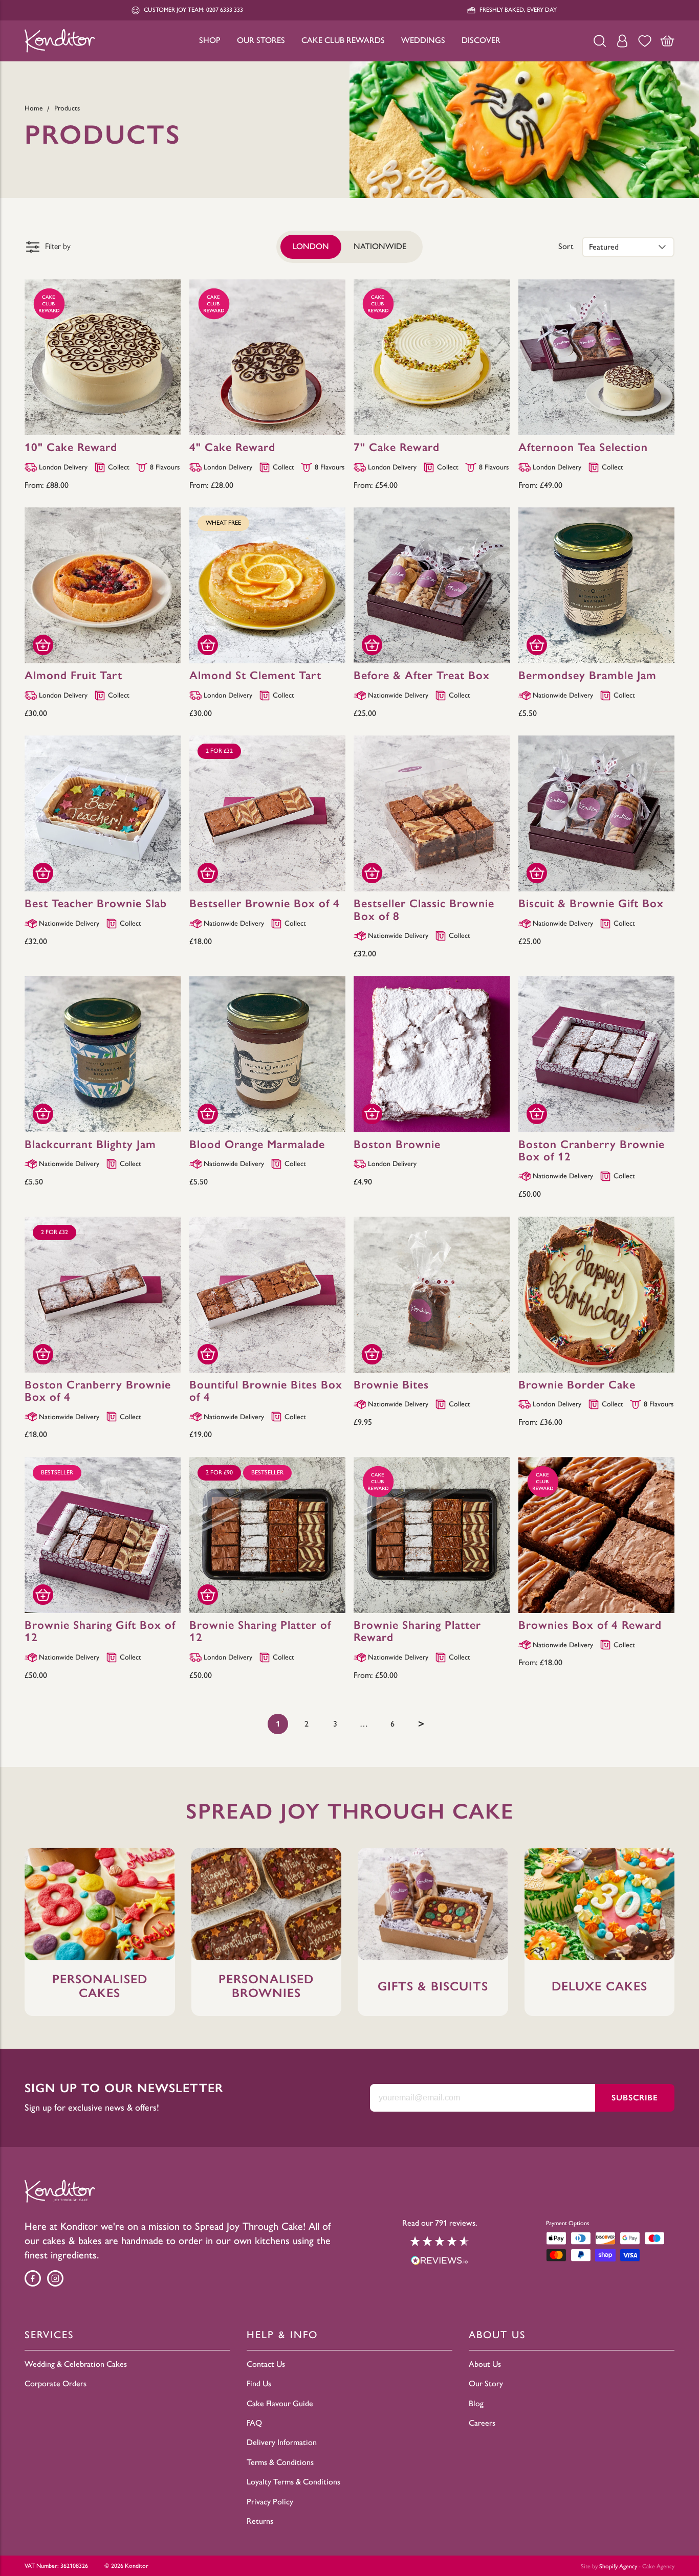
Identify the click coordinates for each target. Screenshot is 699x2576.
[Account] (622, 41)
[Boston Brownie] (432, 1054)
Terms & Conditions (280, 2462)
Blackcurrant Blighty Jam (90, 1144)
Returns (260, 2521)
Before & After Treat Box (422, 675)
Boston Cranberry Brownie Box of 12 (592, 1150)
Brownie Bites (391, 1385)
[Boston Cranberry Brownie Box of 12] (597, 1054)
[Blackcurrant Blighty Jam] (103, 1054)
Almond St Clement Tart (255, 675)
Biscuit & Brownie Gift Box (591, 903)
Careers (482, 2423)
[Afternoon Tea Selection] (597, 357)
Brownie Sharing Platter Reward (417, 1631)
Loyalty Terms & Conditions (293, 2482)
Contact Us (266, 2364)
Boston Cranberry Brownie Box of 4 (98, 1391)
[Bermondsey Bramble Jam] (597, 586)
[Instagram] (55, 2278)
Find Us (259, 2383)
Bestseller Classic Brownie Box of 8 (424, 910)
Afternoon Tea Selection (583, 447)
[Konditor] (60, 41)
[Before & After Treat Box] (432, 586)
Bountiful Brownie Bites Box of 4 (266, 1391)
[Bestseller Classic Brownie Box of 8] (432, 814)
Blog (476, 2403)
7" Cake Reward (397, 447)
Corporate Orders (56, 2383)
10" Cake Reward (71, 447)
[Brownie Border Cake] (597, 1295)
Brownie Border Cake (577, 1385)
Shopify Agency (618, 2566)
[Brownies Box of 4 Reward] (597, 1535)
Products (67, 108)
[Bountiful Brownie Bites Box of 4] (268, 1295)
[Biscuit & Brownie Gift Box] (597, 814)
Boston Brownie (397, 1144)
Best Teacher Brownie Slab (96, 903)
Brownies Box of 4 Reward (590, 1625)
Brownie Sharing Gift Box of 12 (100, 1631)
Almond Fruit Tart (73, 675)
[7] (432, 357)
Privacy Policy (270, 2502)
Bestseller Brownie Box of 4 (265, 903)
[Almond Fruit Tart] (103, 586)
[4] (268, 357)
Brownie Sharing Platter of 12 (260, 1631)
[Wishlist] (645, 41)
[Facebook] (33, 2278)
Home (34, 108)
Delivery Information (282, 2442)
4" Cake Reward (232, 447)
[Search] (600, 41)
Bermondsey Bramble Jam (587, 675)
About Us (485, 2364)
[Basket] (667, 41)
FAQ (254, 2423)
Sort (566, 246)
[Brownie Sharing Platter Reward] (432, 1535)
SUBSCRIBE (635, 2098)
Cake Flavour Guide (280, 2403)
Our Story (486, 2383)
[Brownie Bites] (432, 1295)
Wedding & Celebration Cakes (76, 2364)
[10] (103, 357)
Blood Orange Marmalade (257, 1144)
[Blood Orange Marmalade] (268, 1054)
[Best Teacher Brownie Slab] (103, 814)
